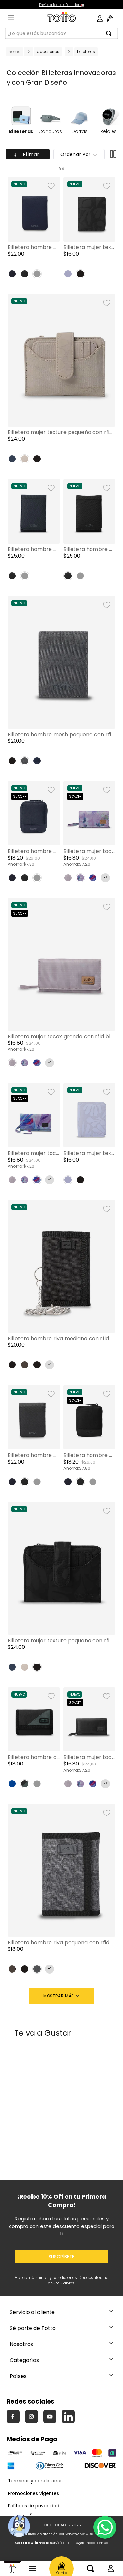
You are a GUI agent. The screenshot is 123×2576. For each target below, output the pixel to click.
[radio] (112, 154)
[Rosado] (68, 878)
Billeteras (86, 51)
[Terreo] (25, 1365)
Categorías (33, 2568)
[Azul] (12, 274)
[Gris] (25, 761)
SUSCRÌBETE (61, 2257)
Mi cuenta (111, 2568)
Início (12, 2568)
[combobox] (61, 33)
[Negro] (25, 274)
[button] (34, 230)
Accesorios (48, 51)
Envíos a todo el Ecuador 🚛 (62, 5)
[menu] (11, 18)
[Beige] (25, 459)
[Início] (12, 2568)
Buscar (90, 2568)
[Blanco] (93, 878)
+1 (105, 878)
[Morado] (68, 274)
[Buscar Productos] (111, 33)
